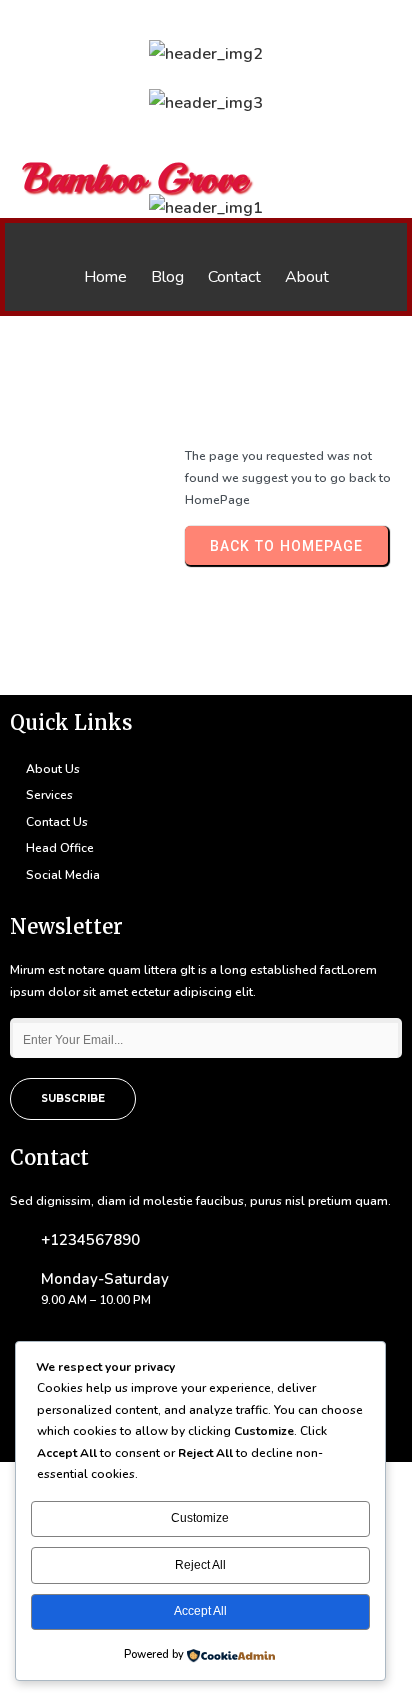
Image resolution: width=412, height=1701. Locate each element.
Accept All (200, 1611)
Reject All (200, 1565)
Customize (200, 1518)
